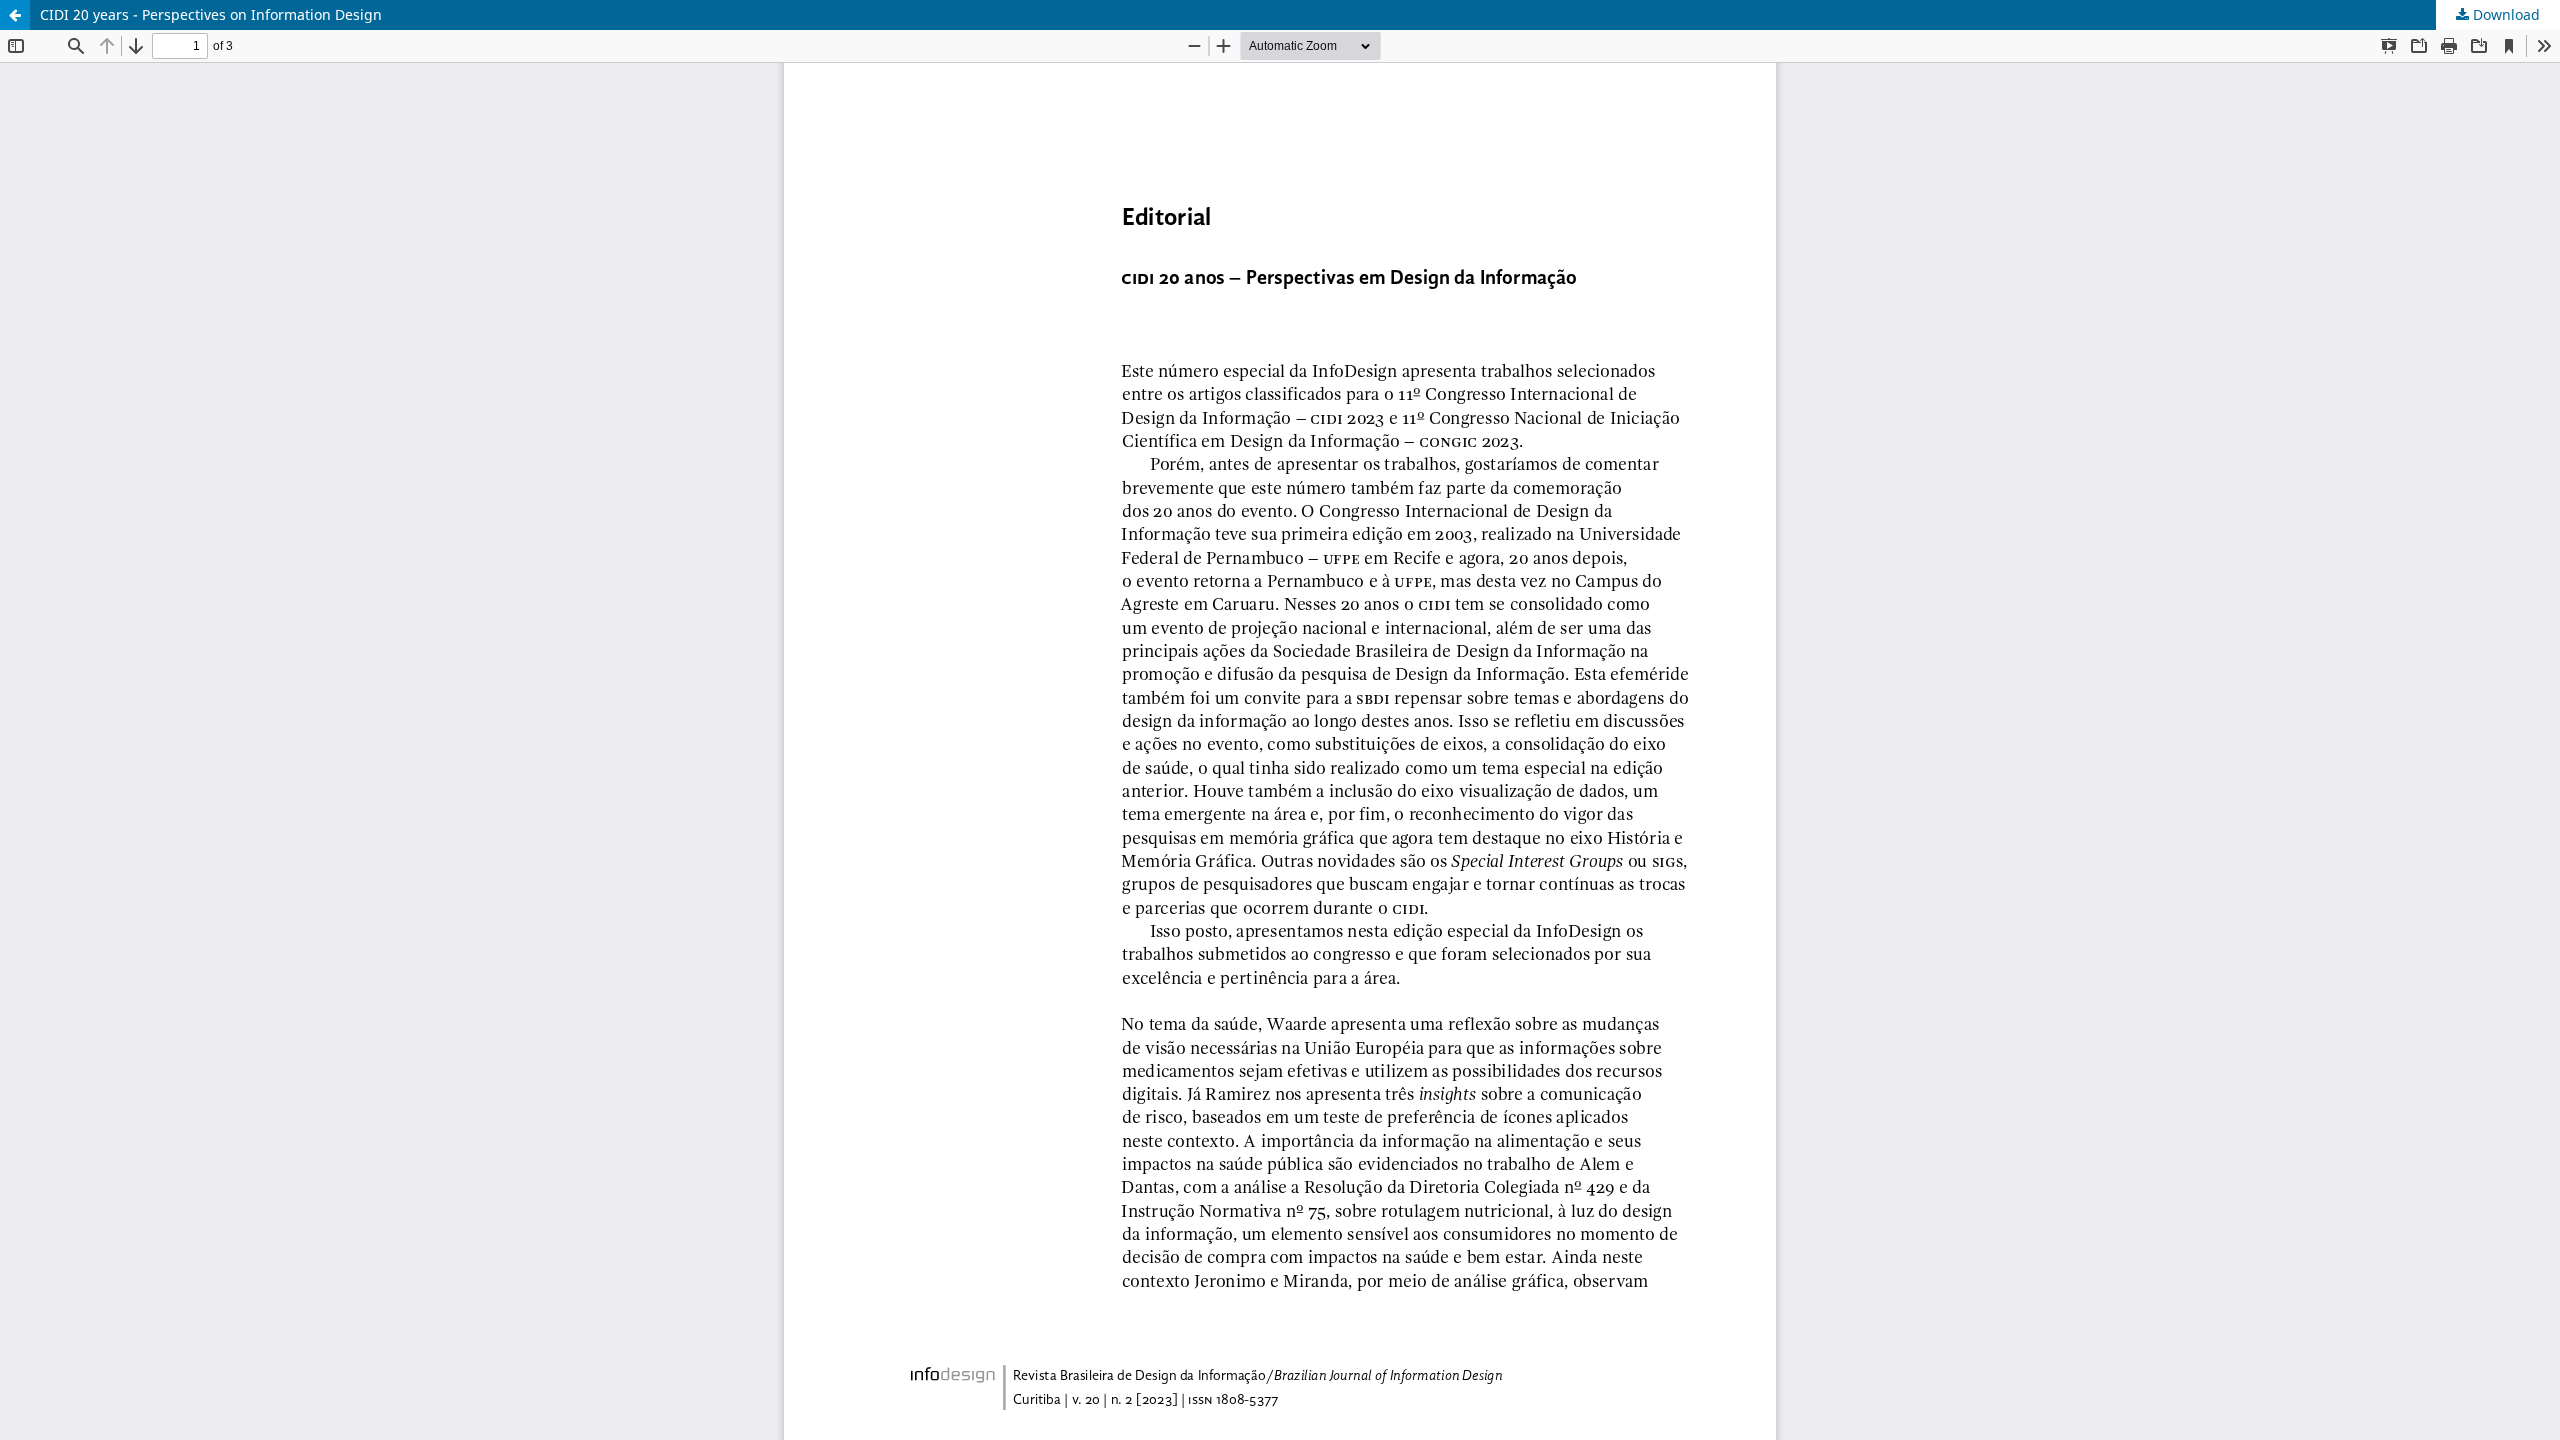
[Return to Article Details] (15, 15)
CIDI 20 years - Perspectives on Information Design (211, 14)
